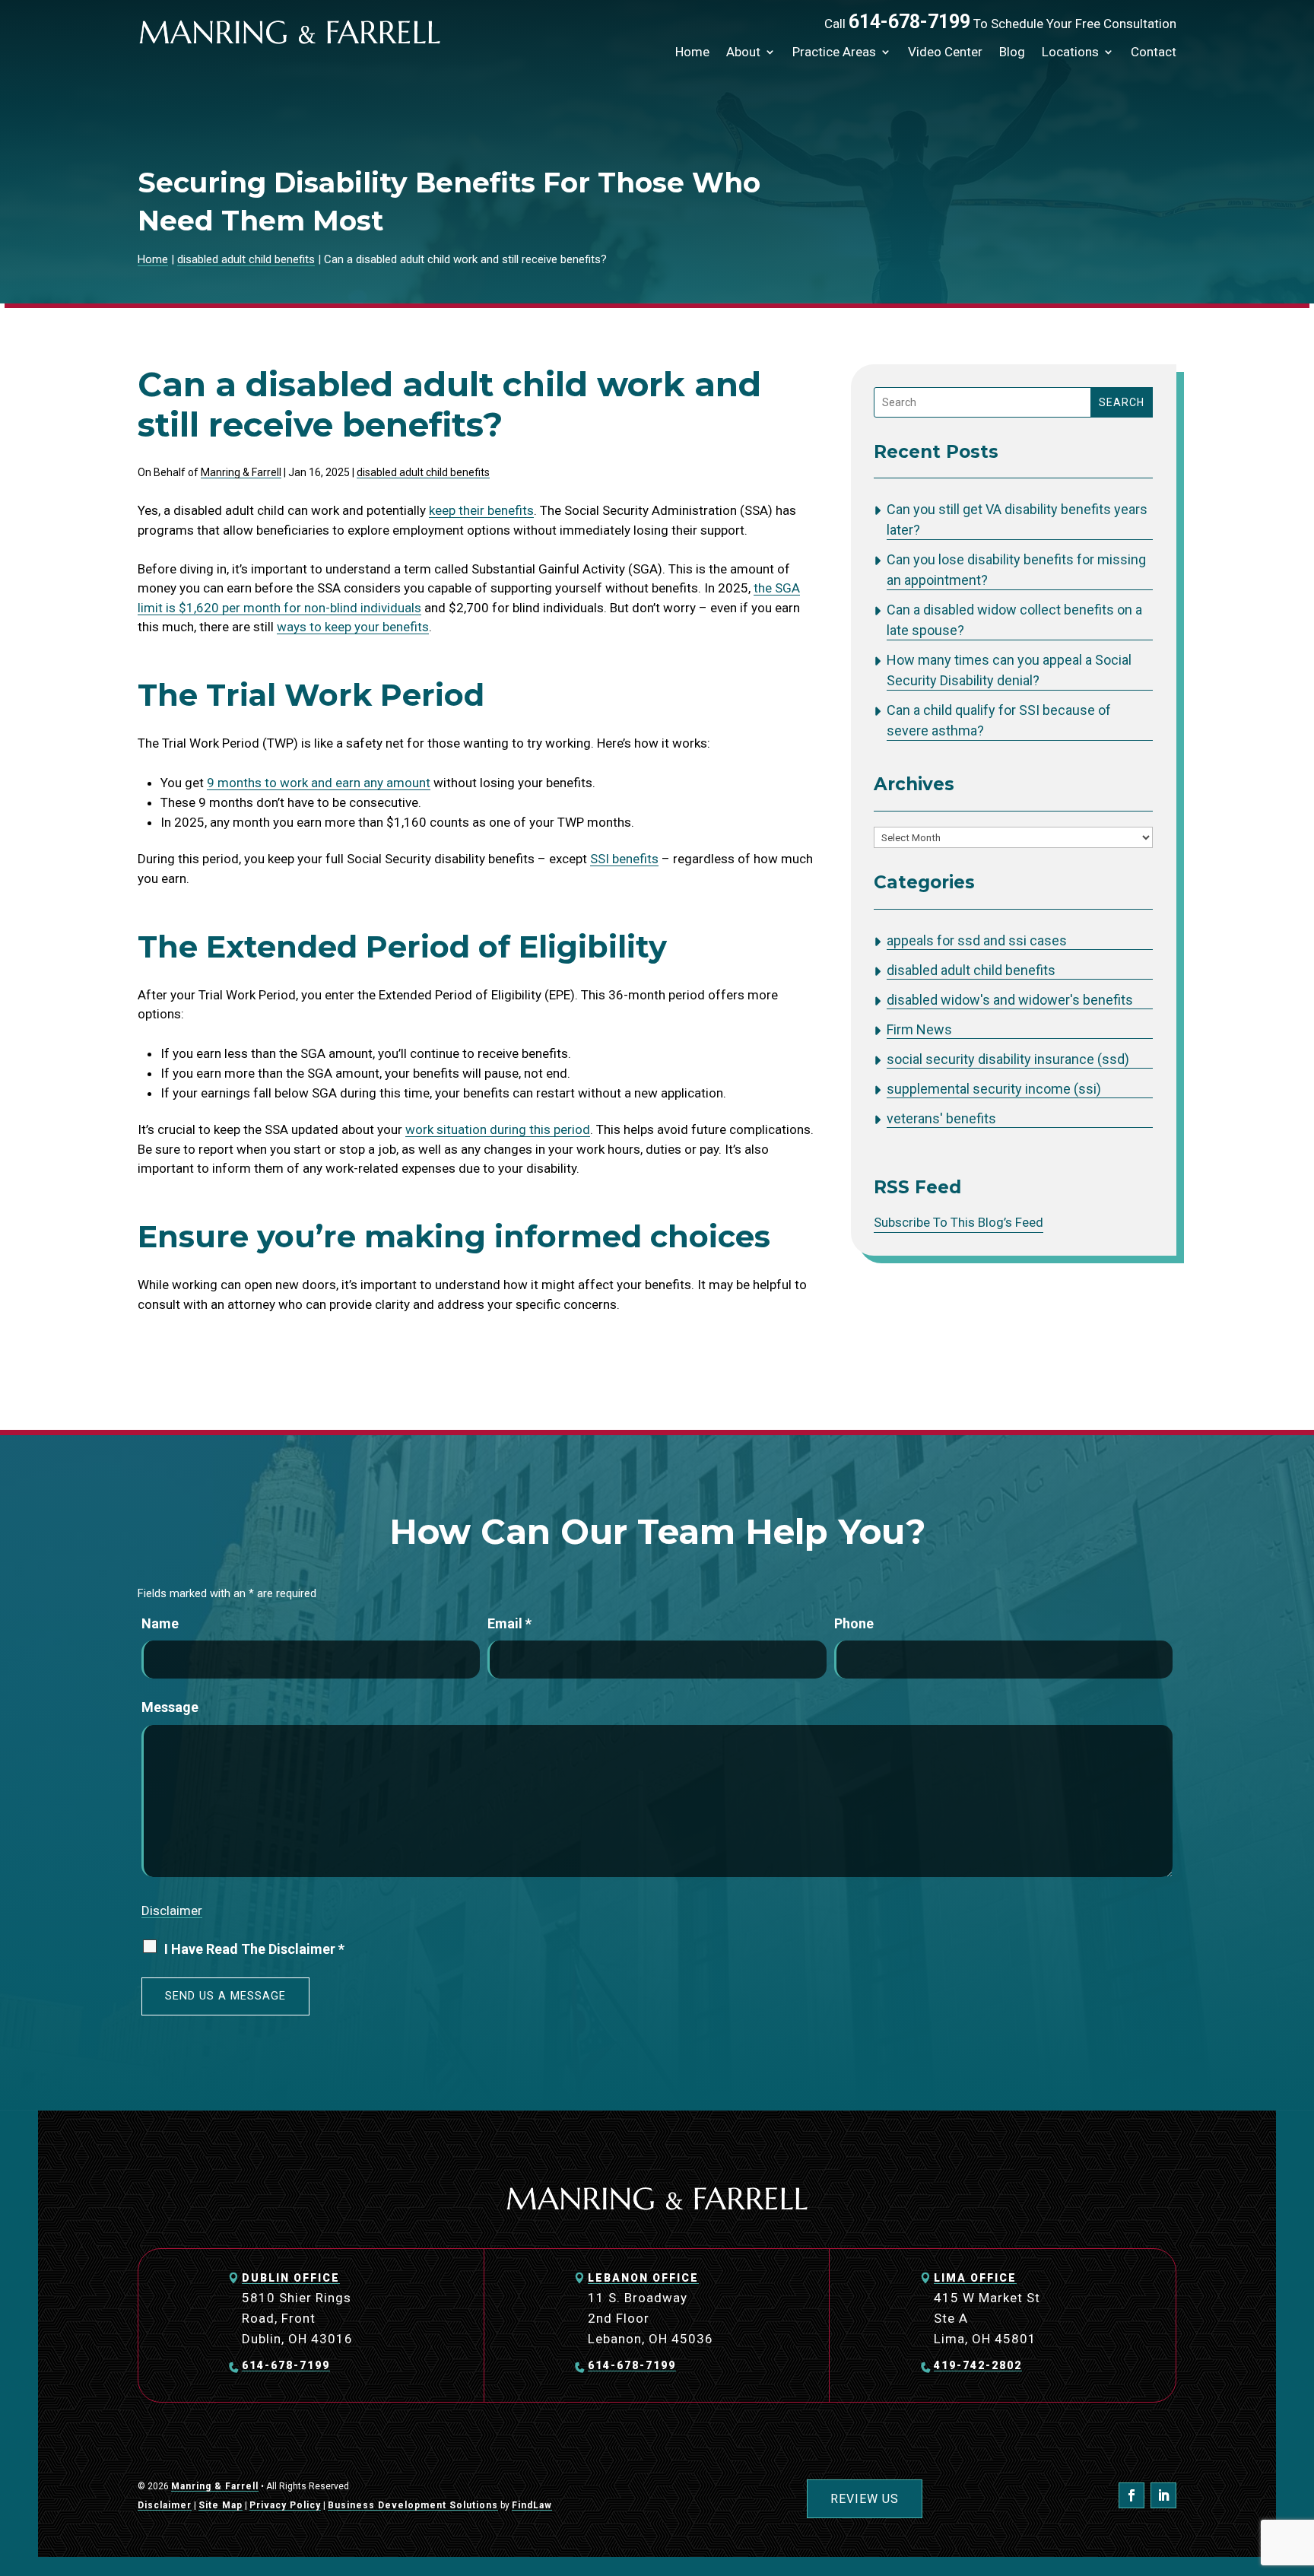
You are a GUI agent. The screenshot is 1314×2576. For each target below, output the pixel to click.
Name (160, 1623)
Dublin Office (291, 2278)
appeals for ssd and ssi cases (977, 940)
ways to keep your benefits (353, 627)
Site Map (221, 2505)
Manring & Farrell (241, 472)
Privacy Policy (285, 2505)
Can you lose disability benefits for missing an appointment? (1016, 570)
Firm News (919, 1029)
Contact (1154, 52)
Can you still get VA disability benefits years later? (1017, 519)
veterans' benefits (941, 1118)
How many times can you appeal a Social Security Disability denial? (1009, 670)
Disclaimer (172, 1911)
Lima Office (975, 2278)
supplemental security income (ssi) (994, 1089)
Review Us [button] (865, 2499)
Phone (854, 1623)
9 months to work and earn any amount (319, 783)
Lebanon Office (643, 2278)
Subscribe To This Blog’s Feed (959, 1222)
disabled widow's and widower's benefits (1010, 1000)
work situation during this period (498, 1129)
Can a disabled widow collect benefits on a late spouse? (1014, 620)
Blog (1012, 52)
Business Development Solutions (413, 2505)
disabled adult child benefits (423, 472)
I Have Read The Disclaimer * (254, 1949)
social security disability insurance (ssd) (1008, 1059)
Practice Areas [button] (834, 52)
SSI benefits (624, 859)
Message (170, 1707)
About (743, 52)
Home (692, 52)
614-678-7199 (909, 22)
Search (1122, 402)
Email (509, 1623)
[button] (1299, 2466)
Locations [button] (1070, 52)
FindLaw (532, 2505)
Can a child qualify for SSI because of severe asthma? (999, 720)
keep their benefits (481, 510)
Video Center (945, 52)
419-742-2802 (978, 2365)
